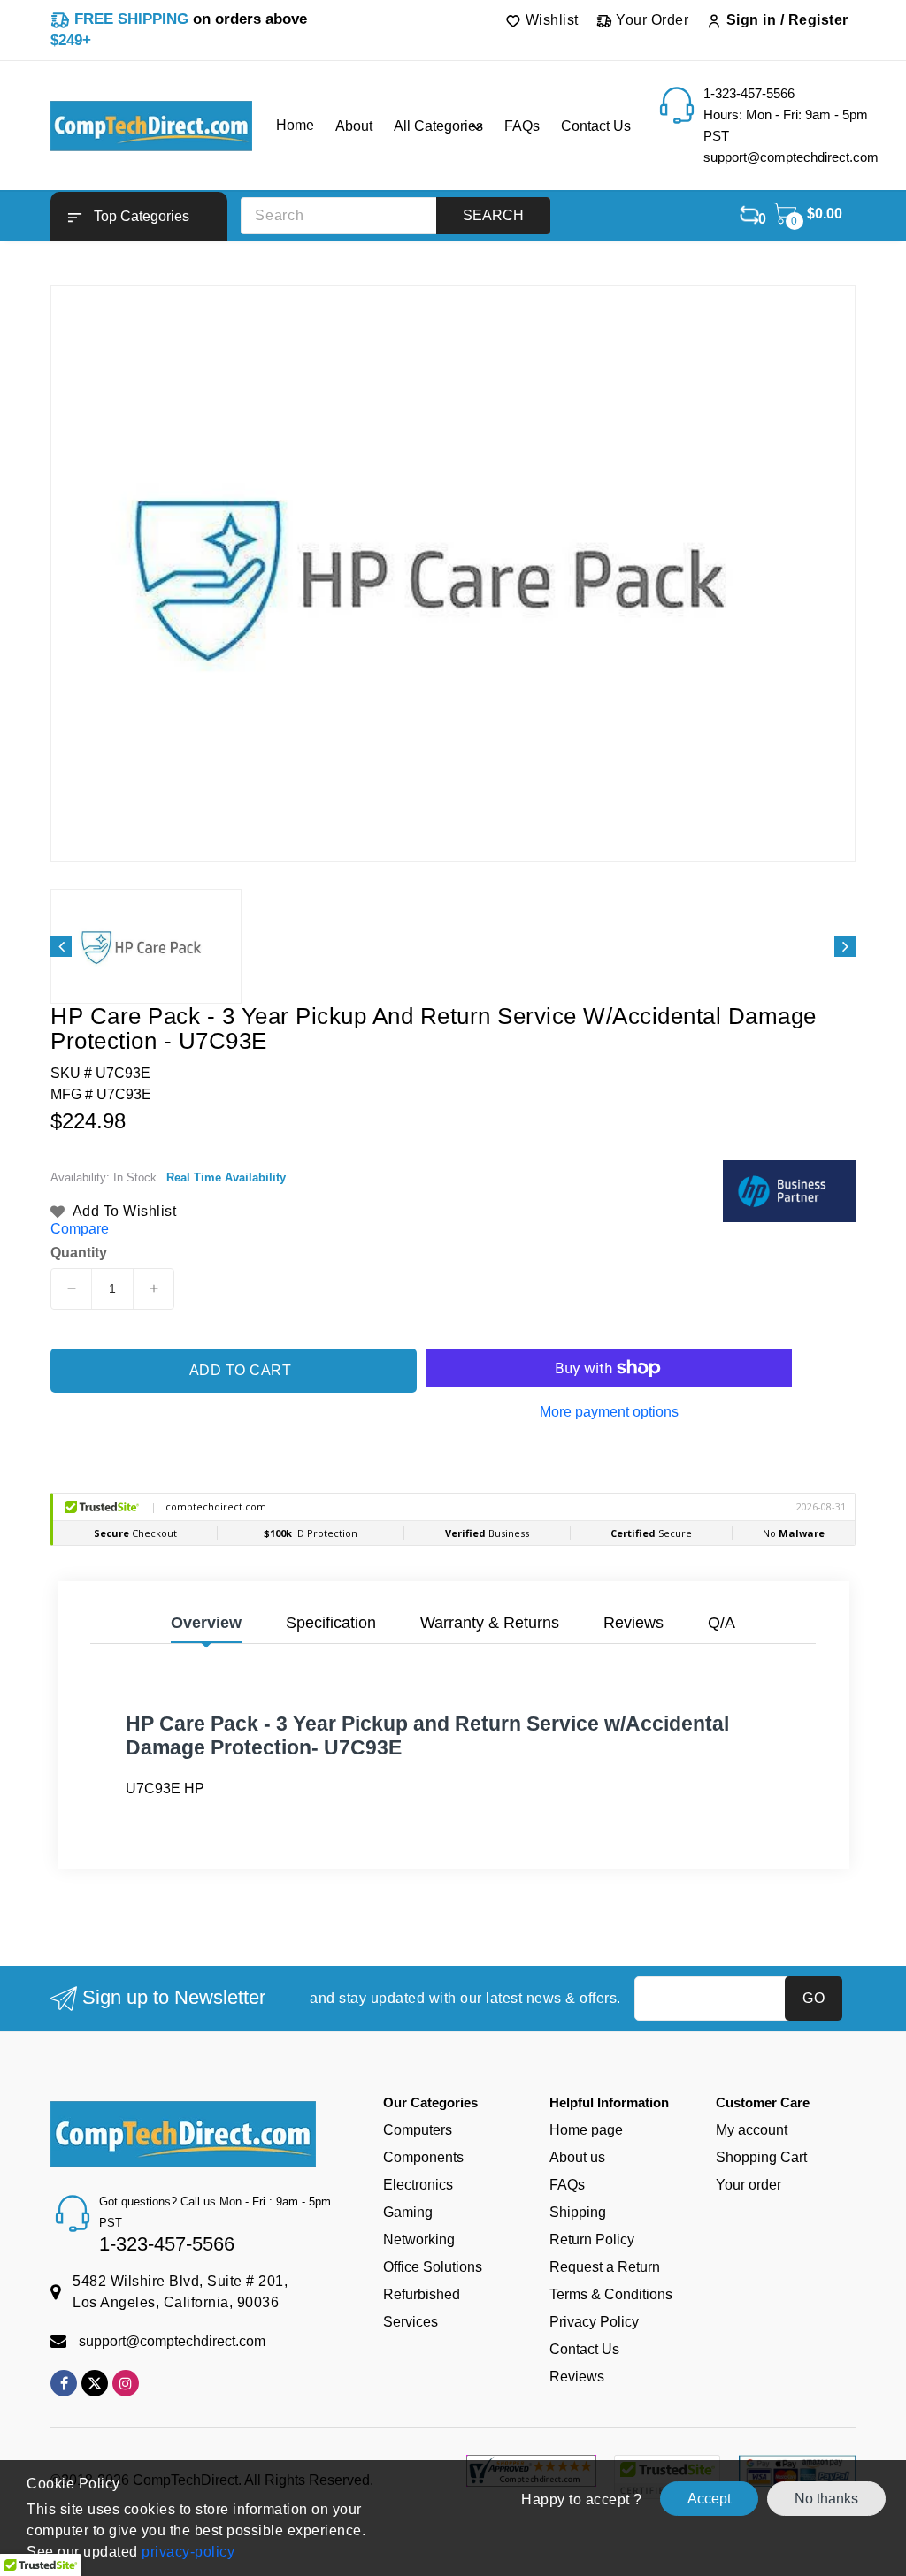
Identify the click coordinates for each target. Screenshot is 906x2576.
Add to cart (241, 1370)
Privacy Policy (594, 2322)
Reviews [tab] (633, 1623)
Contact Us (584, 2349)
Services (411, 2322)
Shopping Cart (761, 2157)
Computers (418, 2130)
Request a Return (605, 2267)
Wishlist (550, 20)
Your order (749, 2185)
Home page (586, 2130)
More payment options (609, 1412)
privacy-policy (187, 2552)
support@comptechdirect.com (172, 2341)
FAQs (567, 2185)
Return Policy (592, 2240)
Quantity (79, 1253)
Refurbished (422, 2294)
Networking (419, 2240)
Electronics (418, 2185)
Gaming (408, 2212)
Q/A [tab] (722, 1623)
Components (423, 2157)
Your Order (651, 20)
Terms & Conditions (611, 2294)
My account (752, 2130)
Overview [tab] (206, 1623)
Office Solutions (433, 2267)
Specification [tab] (331, 1623)
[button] (139, 216)
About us (577, 2157)
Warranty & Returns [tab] (490, 1623)
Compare (80, 1229)
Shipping (578, 2212)
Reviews (577, 2377)
